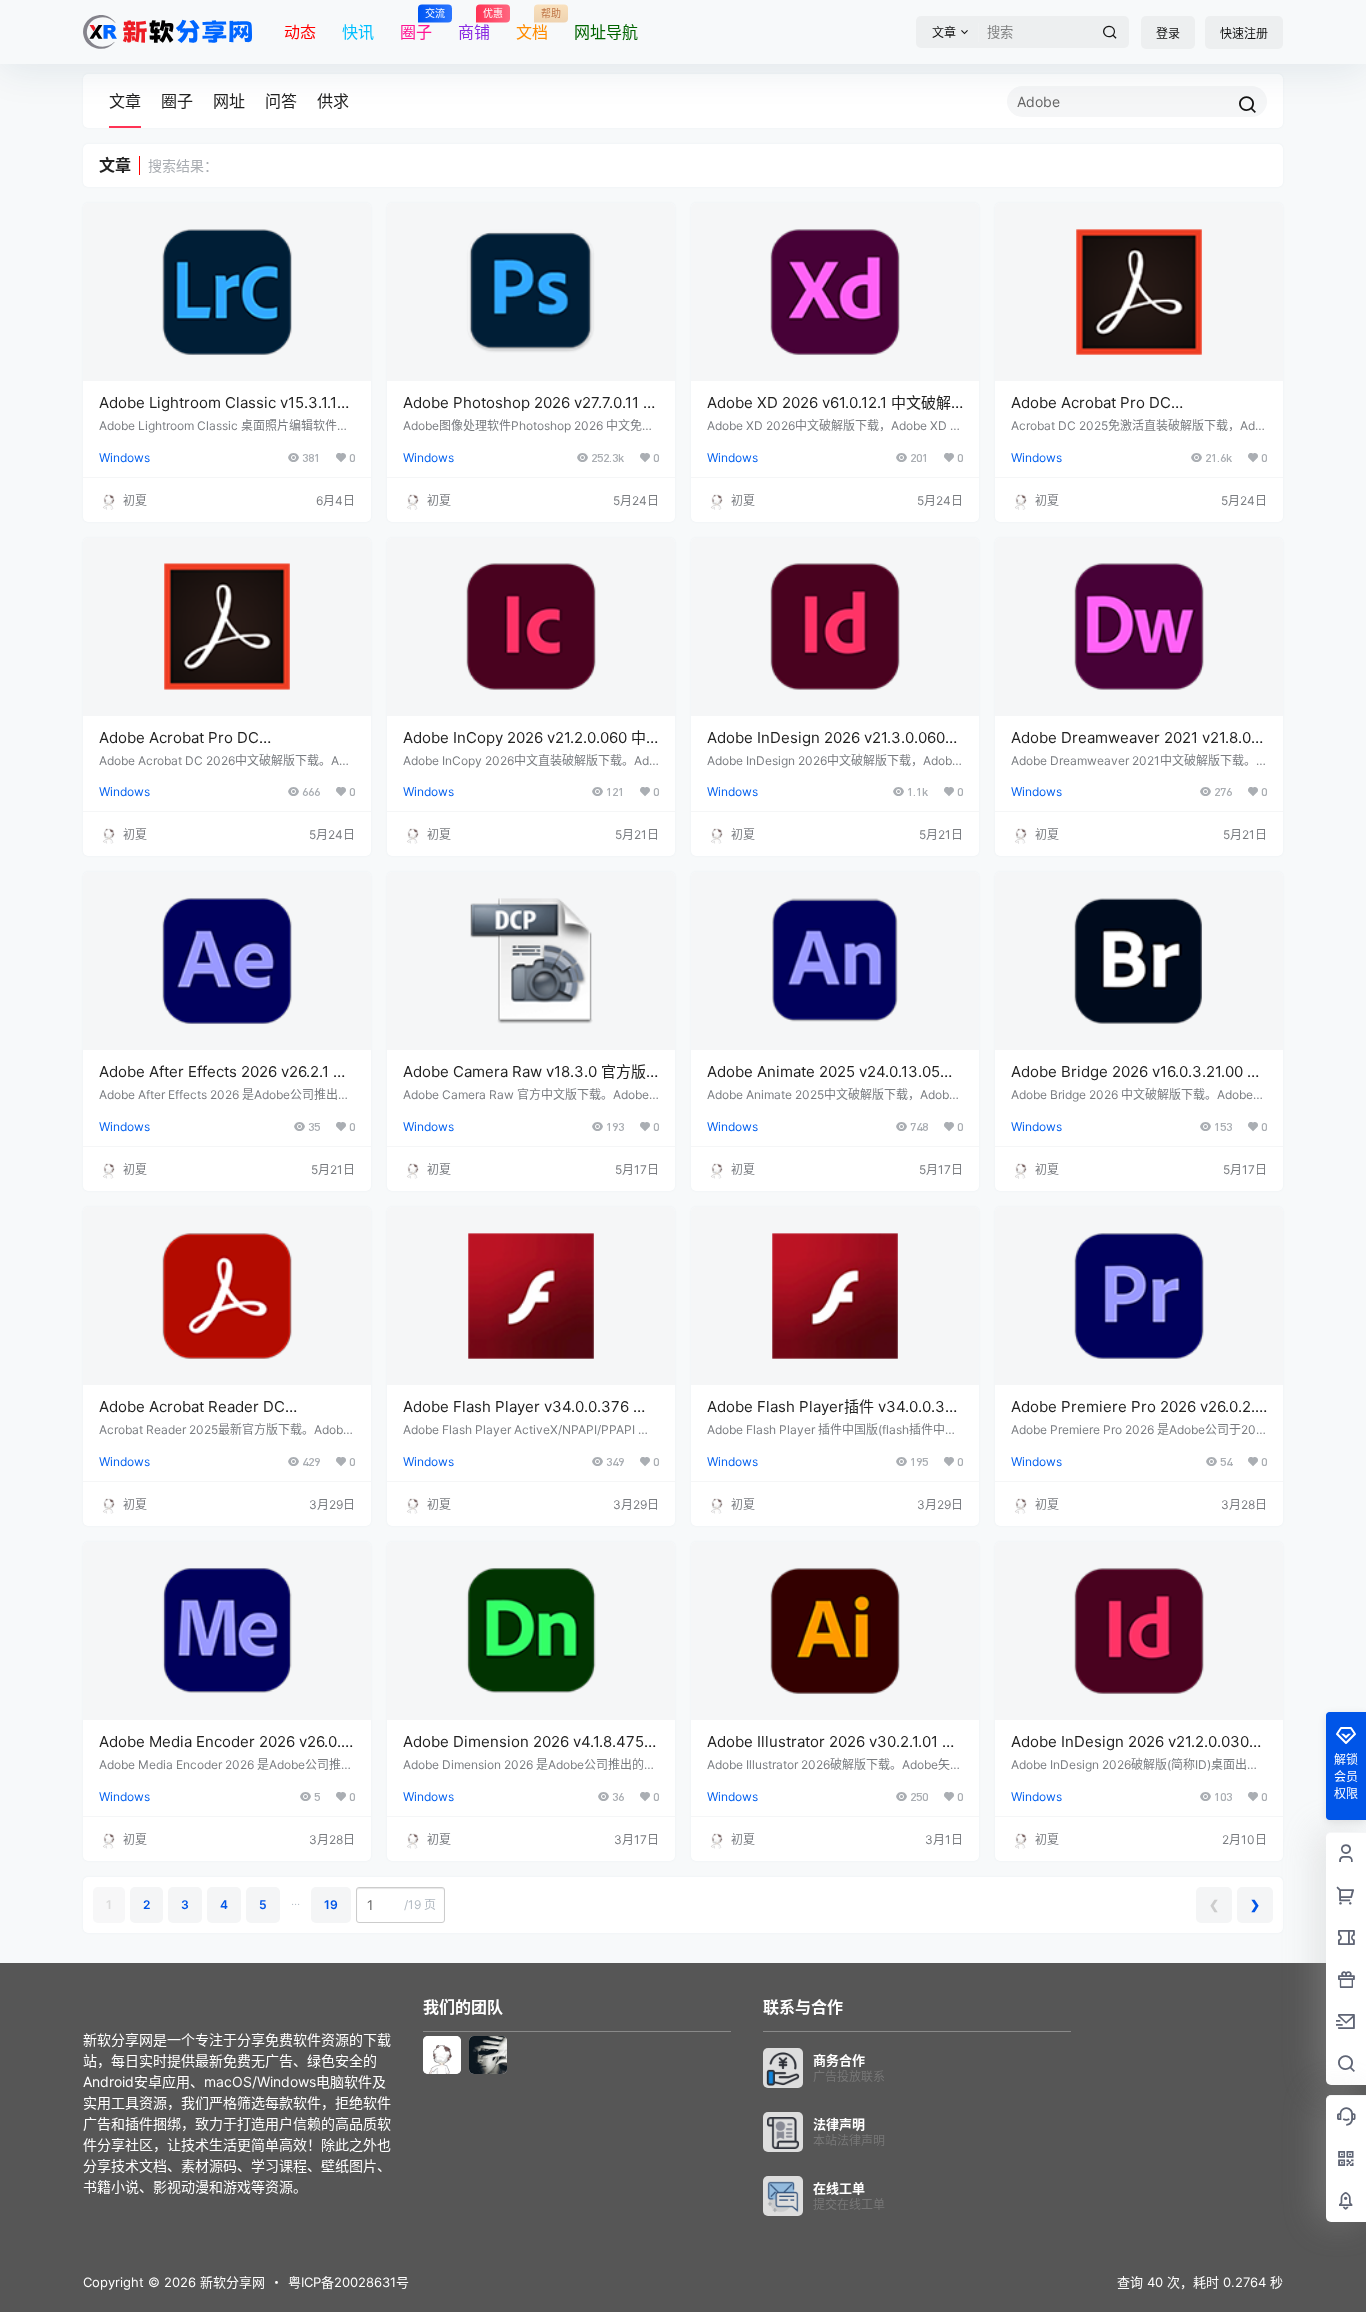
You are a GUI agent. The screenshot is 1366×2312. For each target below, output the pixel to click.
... (295, 1900)
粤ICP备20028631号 (348, 2282)
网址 (229, 101)
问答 (281, 101)
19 (331, 1904)
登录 (1168, 33)
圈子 (177, 101)
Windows (124, 457)
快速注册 (1244, 33)
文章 (125, 101)
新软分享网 (230, 2282)
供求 (333, 101)
